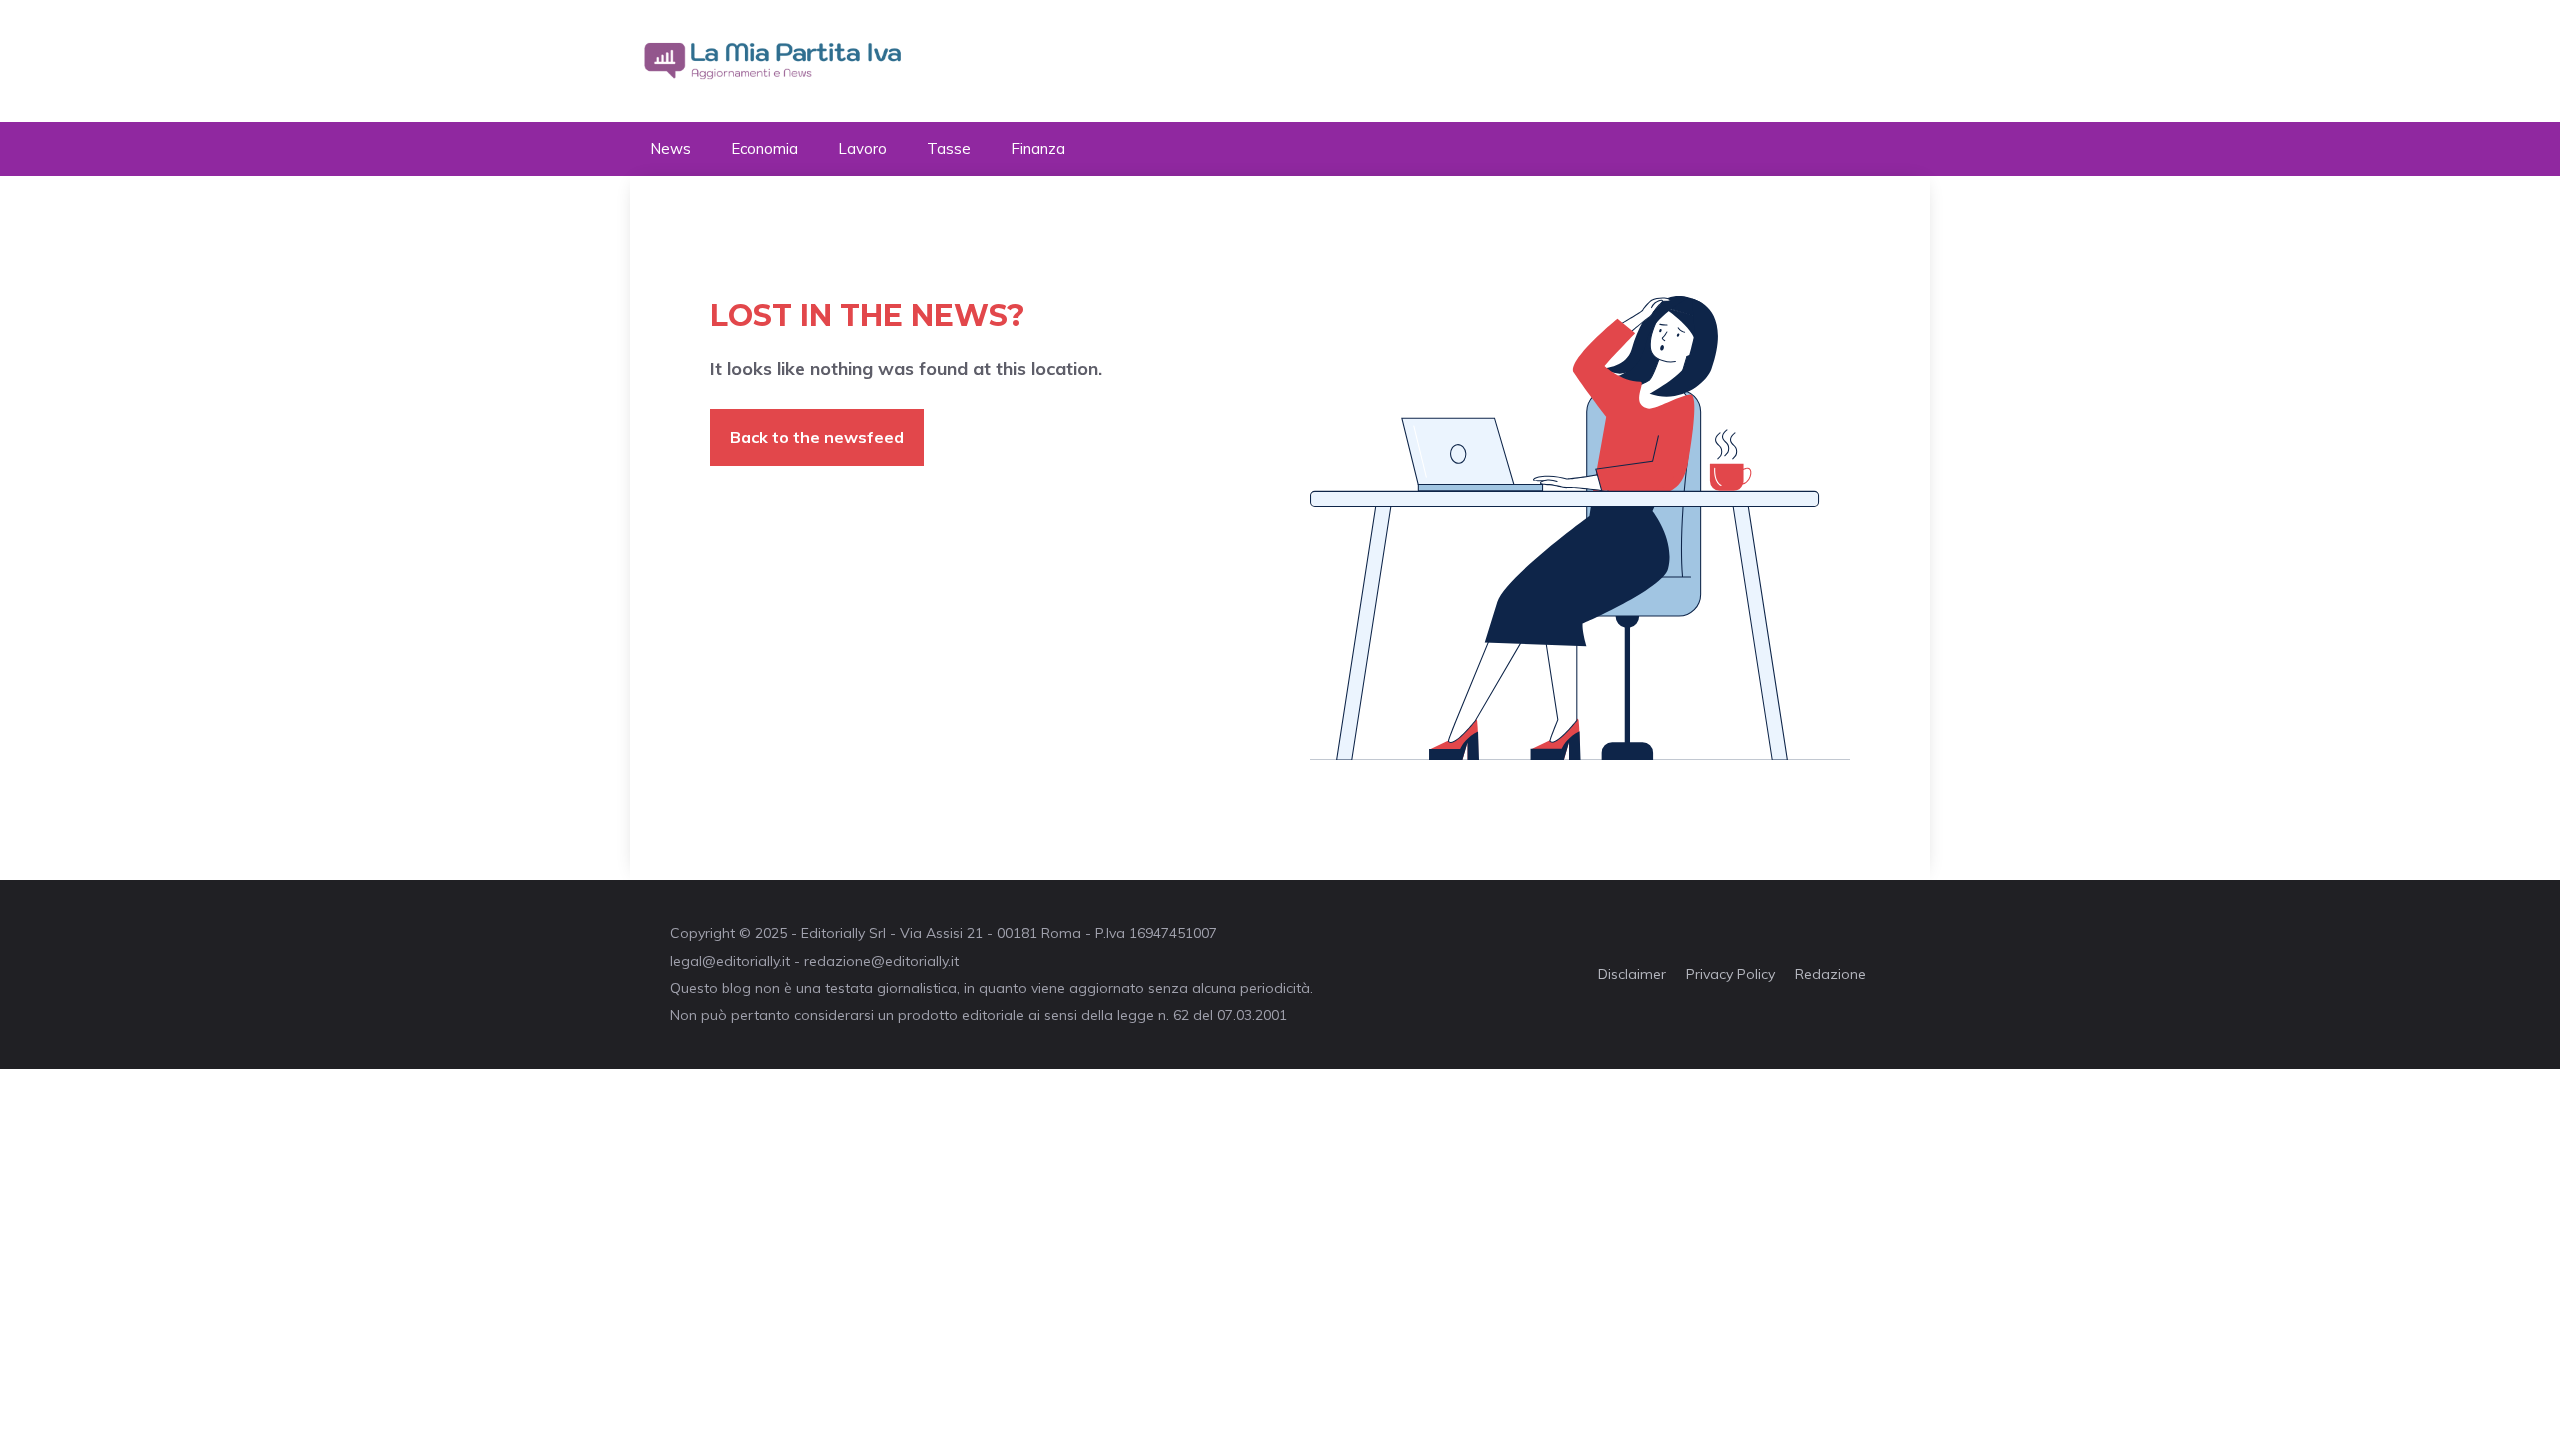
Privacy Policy (1730, 974)
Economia (764, 148)
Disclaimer (1632, 974)
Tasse (949, 148)
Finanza (1038, 148)
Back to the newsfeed (817, 437)
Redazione (1830, 974)
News (670, 148)
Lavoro (862, 148)
